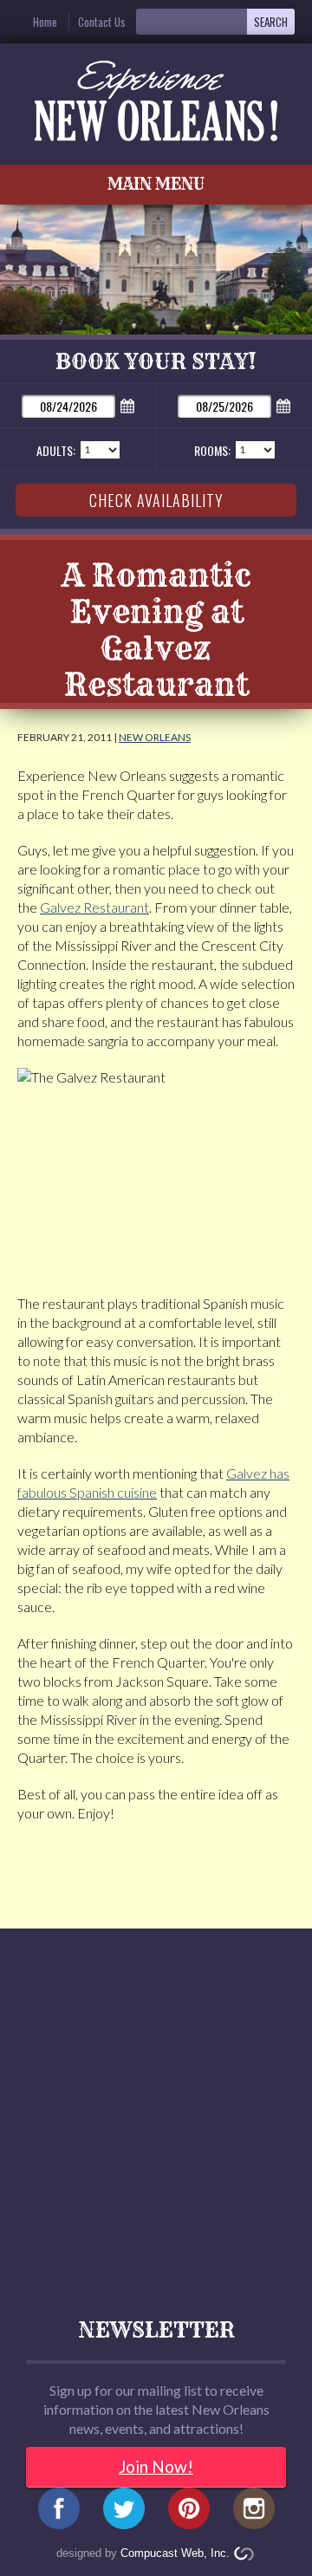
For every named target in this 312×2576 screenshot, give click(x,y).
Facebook (59, 2514)
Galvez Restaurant (94, 907)
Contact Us (102, 22)
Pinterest (189, 2514)
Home (45, 22)
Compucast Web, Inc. (175, 2553)
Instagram (254, 2514)
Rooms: (212, 450)
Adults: (56, 450)
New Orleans (155, 737)
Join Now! (156, 2466)
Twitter (124, 2514)
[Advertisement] (156, 2111)
